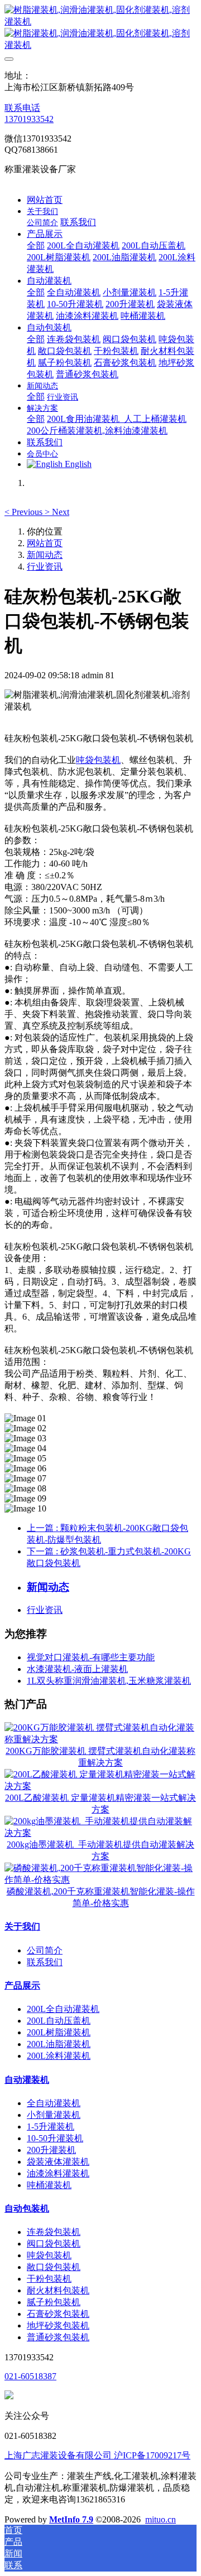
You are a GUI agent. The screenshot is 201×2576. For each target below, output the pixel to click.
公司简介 (45, 1950)
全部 (36, 246)
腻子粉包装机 (54, 2302)
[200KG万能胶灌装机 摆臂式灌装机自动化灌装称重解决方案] (100, 1739)
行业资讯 (45, 567)
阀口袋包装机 (54, 2244)
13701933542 (29, 119)
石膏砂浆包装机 (58, 2314)
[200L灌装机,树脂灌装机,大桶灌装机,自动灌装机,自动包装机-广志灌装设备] (100, 28)
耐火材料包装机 (58, 2290)
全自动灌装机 (54, 2103)
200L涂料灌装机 (59, 2056)
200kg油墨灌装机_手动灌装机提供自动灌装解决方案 (100, 1850)
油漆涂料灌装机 (58, 2173)
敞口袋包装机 (54, 2267)
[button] (25, 512)
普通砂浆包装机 (58, 2337)
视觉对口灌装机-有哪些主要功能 (91, 1657)
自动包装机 (27, 2208)
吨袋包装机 (98, 760)
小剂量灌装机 (54, 2115)
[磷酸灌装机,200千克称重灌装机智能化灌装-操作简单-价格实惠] (100, 1880)
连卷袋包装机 (54, 2232)
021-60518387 (30, 2376)
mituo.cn (161, 2519)
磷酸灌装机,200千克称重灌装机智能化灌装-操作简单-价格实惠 (101, 1897)
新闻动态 (45, 555)
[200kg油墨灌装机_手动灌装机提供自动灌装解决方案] (100, 1833)
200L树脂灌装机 (59, 2032)
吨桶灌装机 (49, 2185)
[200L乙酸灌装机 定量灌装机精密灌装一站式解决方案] (100, 1786)
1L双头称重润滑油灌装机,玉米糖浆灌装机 (109, 1681)
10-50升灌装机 (55, 2138)
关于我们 (22, 1926)
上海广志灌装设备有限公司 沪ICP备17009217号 (97, 2455)
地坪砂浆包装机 (58, 2325)
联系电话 (22, 108)
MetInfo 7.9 (71, 2519)
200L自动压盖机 (59, 2021)
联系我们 (45, 1962)
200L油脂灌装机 (59, 2044)
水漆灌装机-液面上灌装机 (77, 1669)
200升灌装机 (51, 2150)
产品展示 (22, 1986)
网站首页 (45, 200)
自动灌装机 (27, 2080)
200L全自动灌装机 (63, 2009)
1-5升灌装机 (51, 2127)
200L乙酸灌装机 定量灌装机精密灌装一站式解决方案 (100, 1804)
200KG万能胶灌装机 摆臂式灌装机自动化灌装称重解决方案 (100, 1757)
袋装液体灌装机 (58, 2162)
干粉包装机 (49, 2279)
